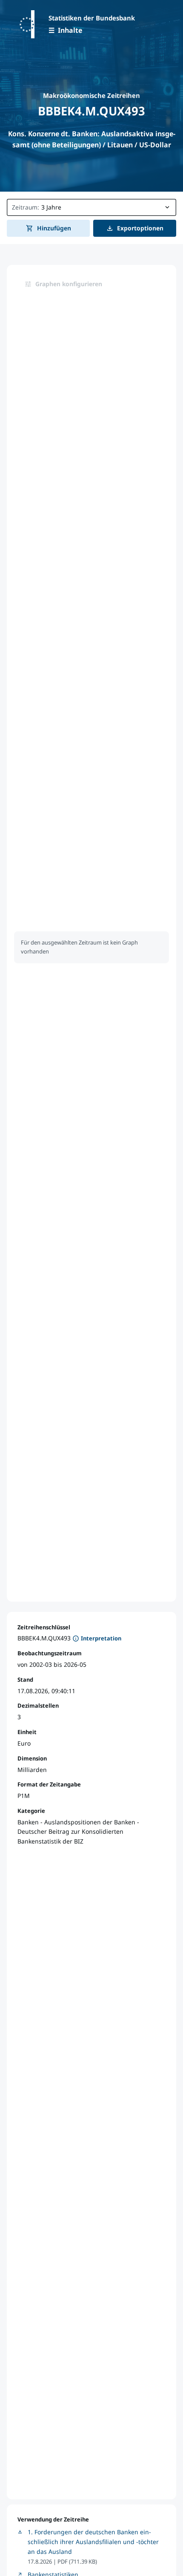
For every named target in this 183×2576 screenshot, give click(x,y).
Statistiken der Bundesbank (92, 18)
